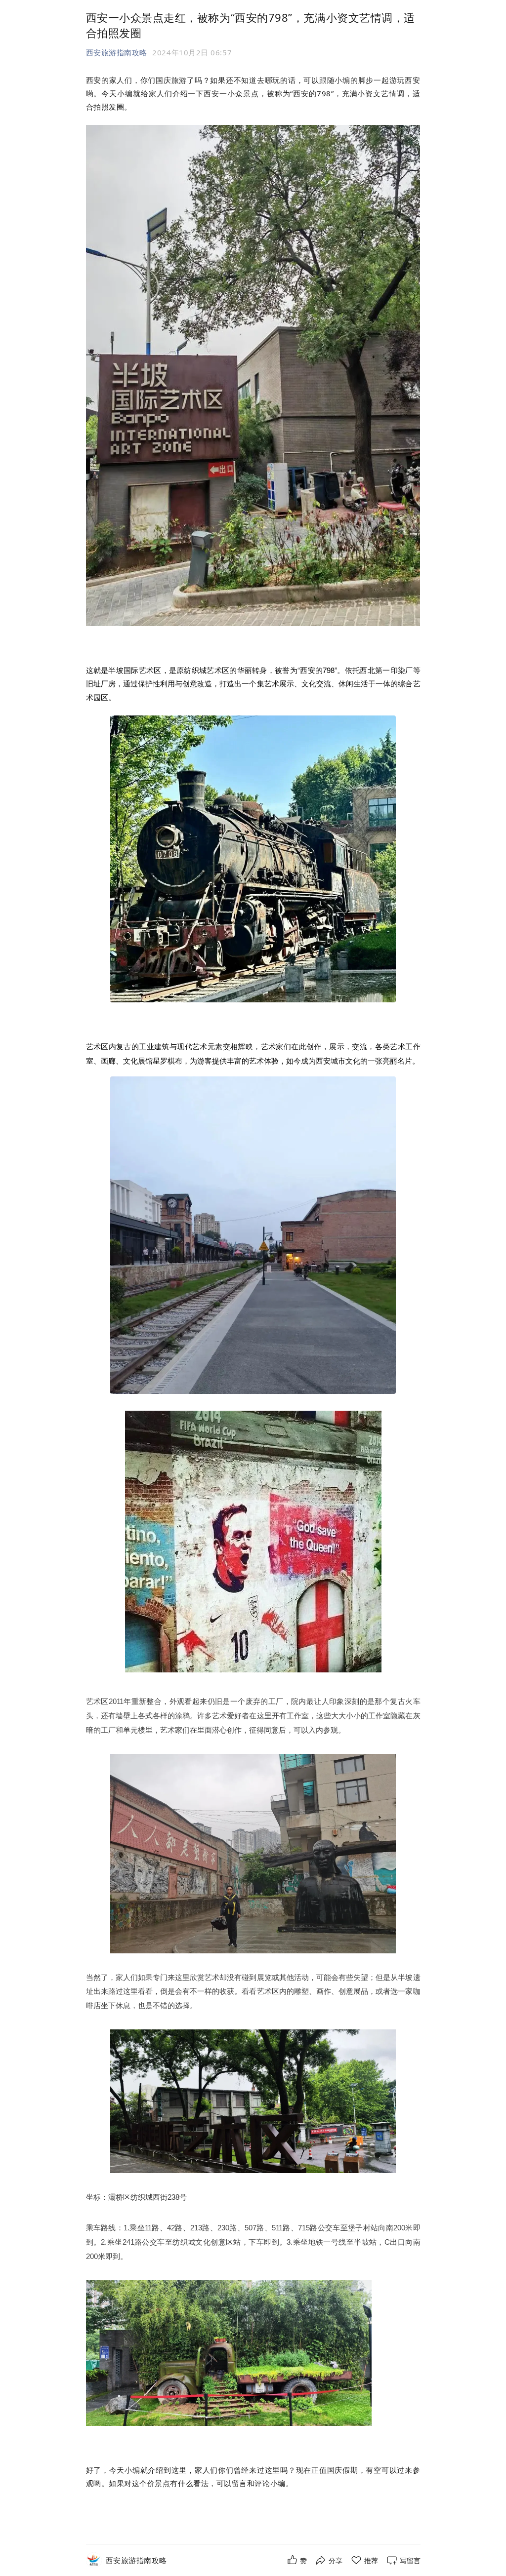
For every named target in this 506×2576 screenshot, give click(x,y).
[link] (136, 2560)
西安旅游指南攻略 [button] (117, 52)
